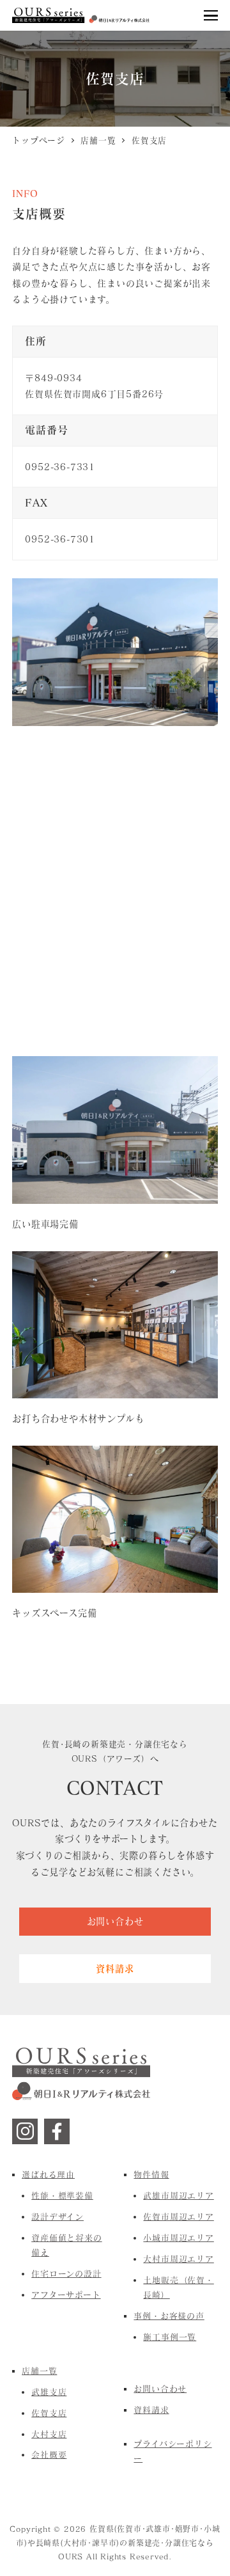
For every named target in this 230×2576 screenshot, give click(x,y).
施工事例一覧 (170, 2337)
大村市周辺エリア (178, 2259)
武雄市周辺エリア (178, 2195)
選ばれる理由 (48, 2174)
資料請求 (151, 2410)
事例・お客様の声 (169, 2316)
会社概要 (49, 2454)
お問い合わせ (160, 2389)
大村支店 (49, 2434)
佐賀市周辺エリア (178, 2216)
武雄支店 (49, 2392)
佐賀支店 (49, 2413)
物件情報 (151, 2174)
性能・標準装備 (62, 2195)
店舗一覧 (39, 2371)
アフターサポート (66, 2295)
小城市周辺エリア (178, 2238)
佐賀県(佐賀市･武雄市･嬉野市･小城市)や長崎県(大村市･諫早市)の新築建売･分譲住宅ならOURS (118, 2542)
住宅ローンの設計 (66, 2273)
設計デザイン (57, 2216)
